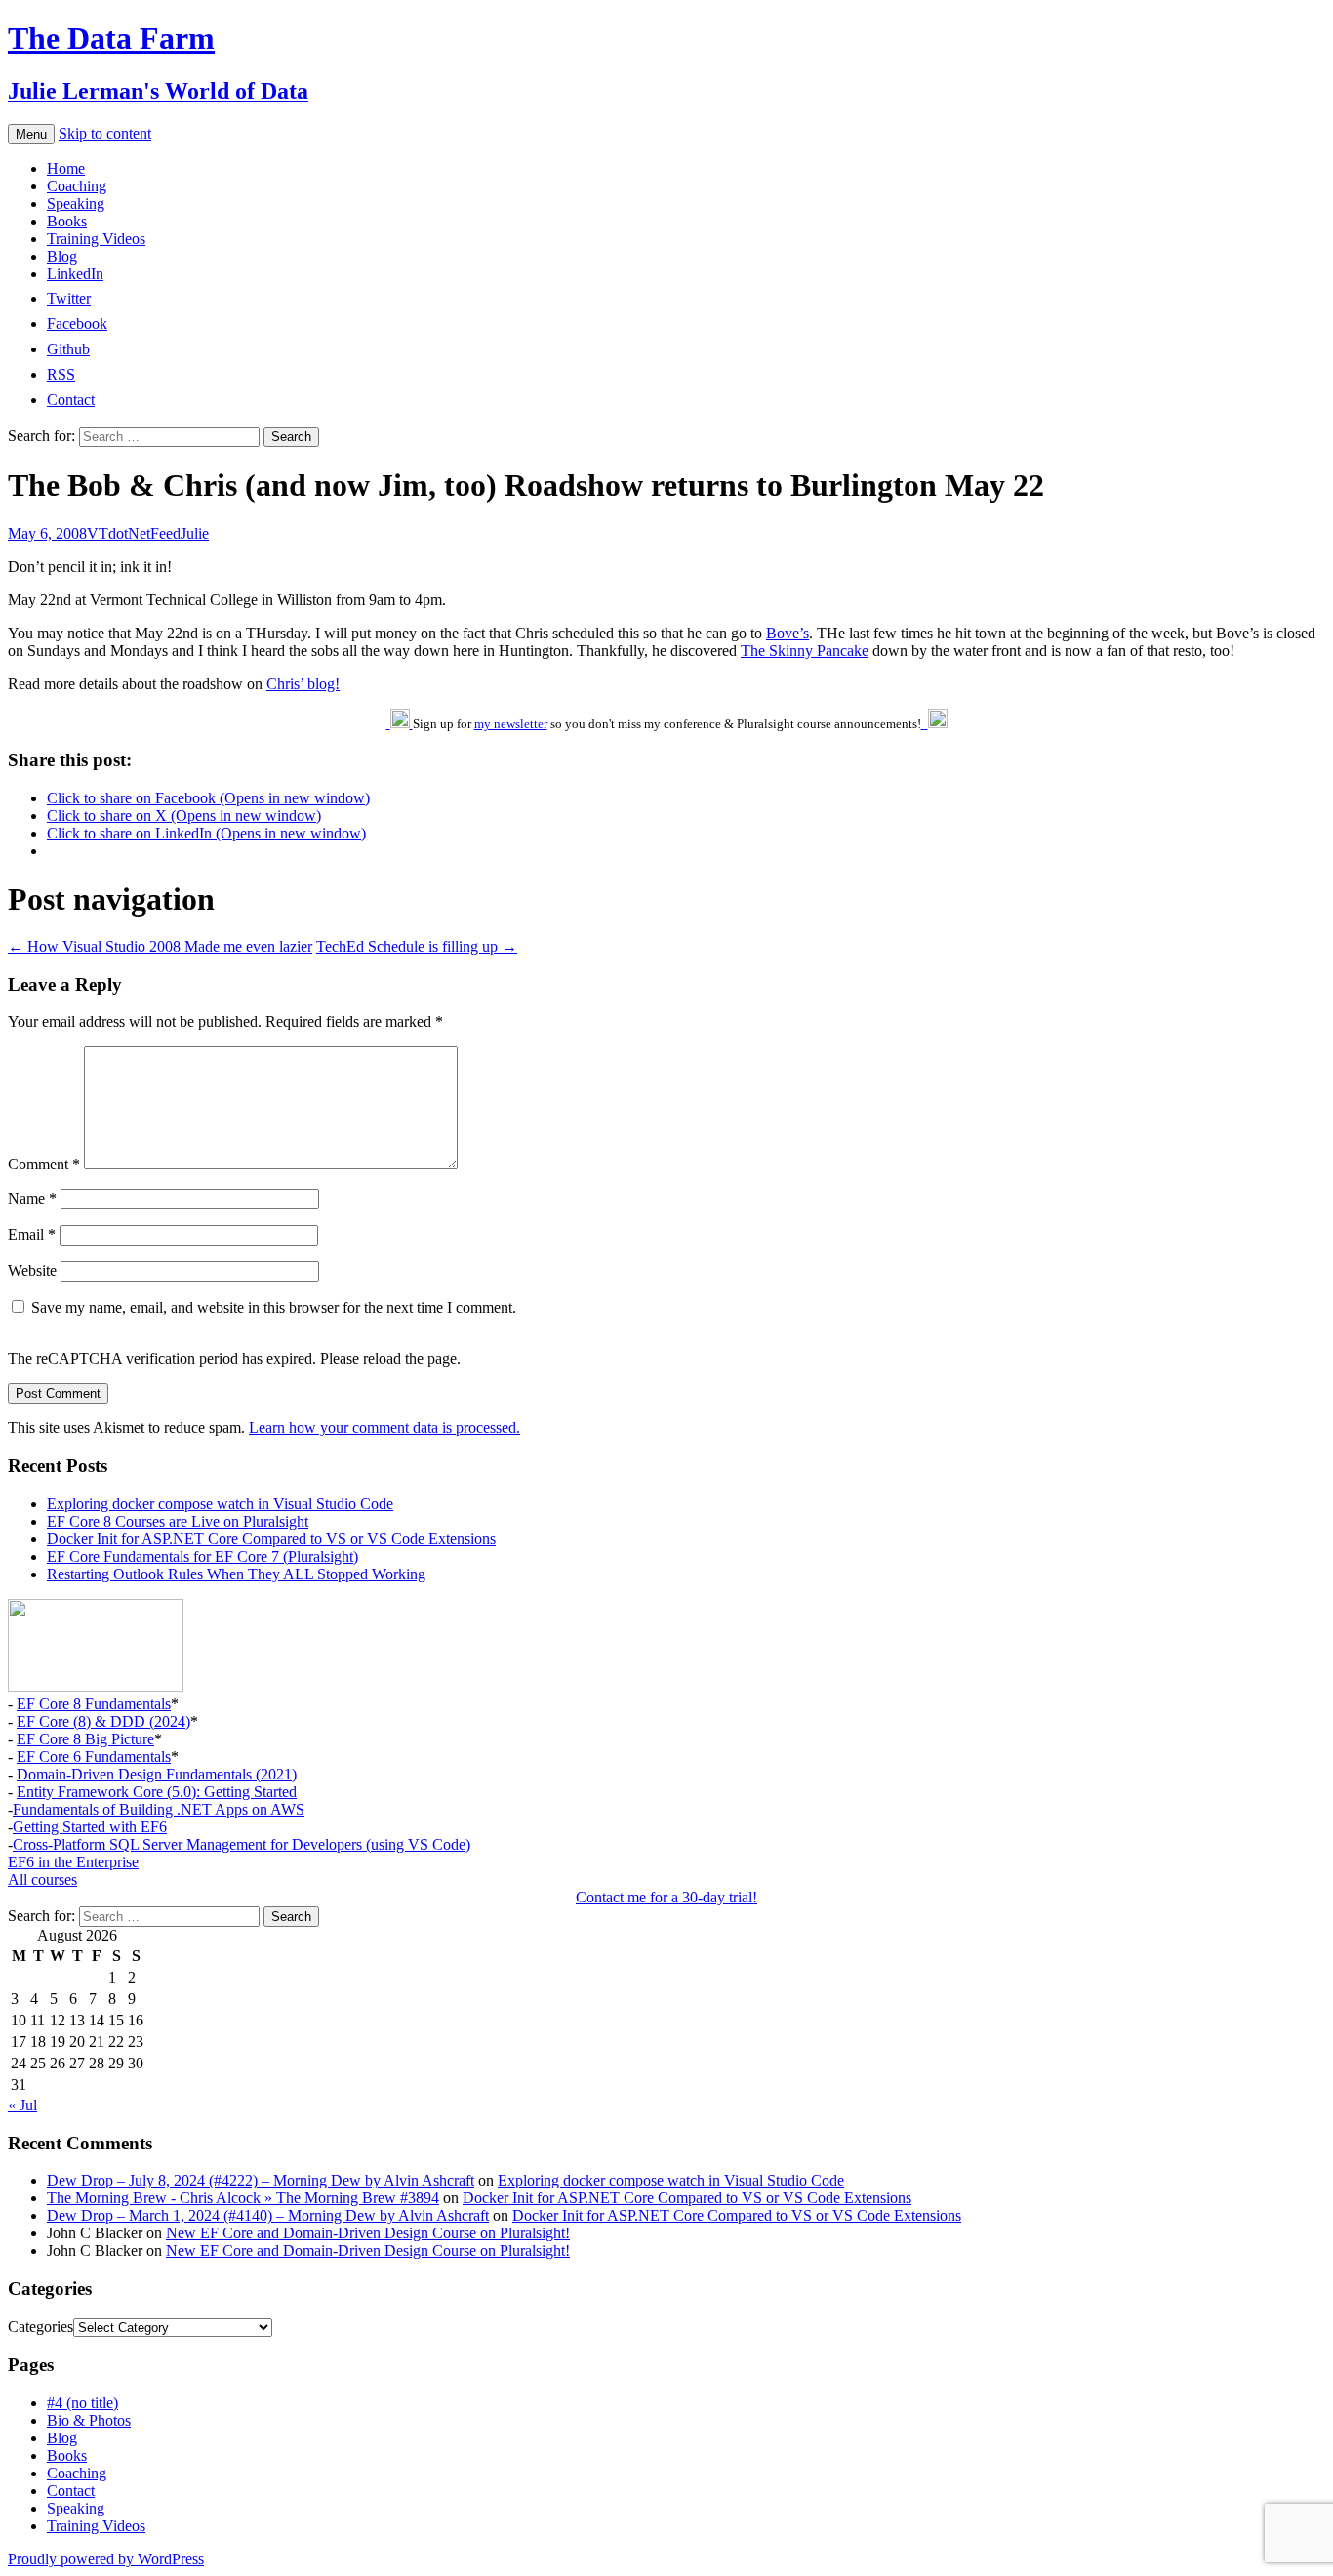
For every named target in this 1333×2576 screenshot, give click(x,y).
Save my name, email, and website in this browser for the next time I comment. (274, 1308)
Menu (31, 134)
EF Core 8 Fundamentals (94, 1704)
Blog (62, 256)
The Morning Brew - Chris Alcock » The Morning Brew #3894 (243, 2198)
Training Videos (96, 239)
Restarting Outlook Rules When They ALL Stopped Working (236, 1574)
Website (32, 1270)
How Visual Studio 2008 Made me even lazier (160, 946)
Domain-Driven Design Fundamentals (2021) (157, 1774)
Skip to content (105, 133)
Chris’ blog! (303, 684)
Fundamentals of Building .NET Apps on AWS (159, 1809)
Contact (71, 2491)
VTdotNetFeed (134, 533)
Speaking (76, 204)
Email (32, 1234)
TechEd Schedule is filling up (417, 946)
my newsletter (511, 724)
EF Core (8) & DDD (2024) (103, 1721)
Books (67, 221)
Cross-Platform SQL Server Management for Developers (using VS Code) (242, 1844)
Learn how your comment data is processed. (384, 1428)
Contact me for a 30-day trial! (666, 1897)
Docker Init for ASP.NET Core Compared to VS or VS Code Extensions (271, 1539)
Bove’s (788, 633)
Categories (40, 2327)
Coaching (77, 186)
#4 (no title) (82, 2403)
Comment (44, 1164)
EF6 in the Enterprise (73, 1862)
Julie (195, 533)
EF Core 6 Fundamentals (94, 1757)
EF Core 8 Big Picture (85, 1739)
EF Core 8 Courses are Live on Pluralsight (178, 1521)
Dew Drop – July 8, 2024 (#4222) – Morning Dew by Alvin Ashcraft (261, 2180)
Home (66, 168)
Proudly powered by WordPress (106, 2559)
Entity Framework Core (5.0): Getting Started (157, 1792)
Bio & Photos (89, 2420)
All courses (42, 1880)
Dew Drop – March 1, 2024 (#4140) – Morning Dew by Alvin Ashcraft (268, 2215)
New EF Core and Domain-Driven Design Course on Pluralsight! (368, 2233)
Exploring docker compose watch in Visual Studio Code (220, 1504)
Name (32, 1198)
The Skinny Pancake (805, 651)
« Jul (22, 2105)
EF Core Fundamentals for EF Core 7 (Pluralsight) (202, 1556)
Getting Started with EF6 (90, 1827)
